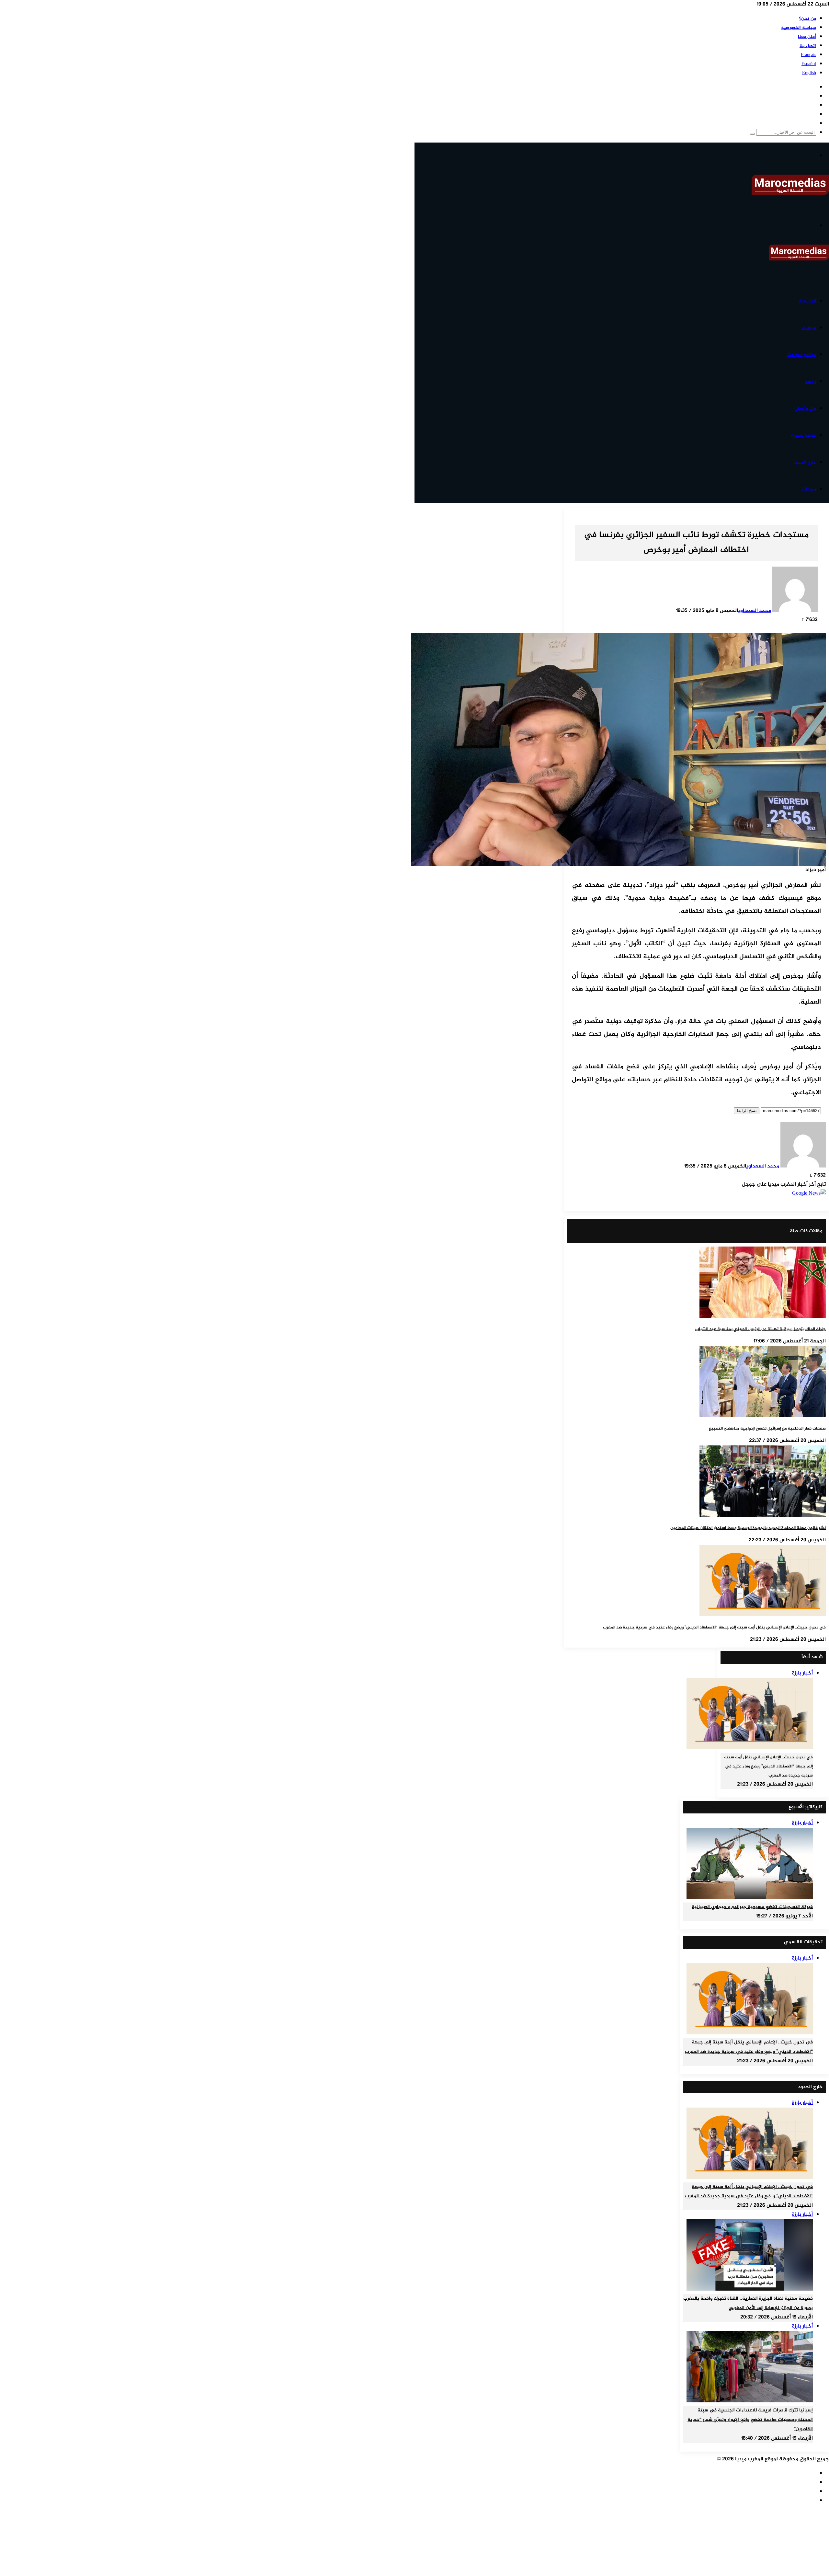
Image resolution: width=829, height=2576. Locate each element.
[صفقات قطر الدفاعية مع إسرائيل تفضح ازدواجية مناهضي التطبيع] (763, 1416)
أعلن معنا (807, 37)
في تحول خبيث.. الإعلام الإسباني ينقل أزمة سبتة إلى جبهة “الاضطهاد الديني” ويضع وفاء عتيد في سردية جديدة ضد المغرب (714, 1627)
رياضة (811, 382)
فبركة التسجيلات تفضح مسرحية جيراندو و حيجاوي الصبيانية (752, 1907)
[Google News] (809, 1194)
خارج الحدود (805, 462)
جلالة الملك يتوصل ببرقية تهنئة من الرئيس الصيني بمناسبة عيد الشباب (761, 1329)
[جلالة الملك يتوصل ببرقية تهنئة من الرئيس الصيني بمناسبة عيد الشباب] (763, 1317)
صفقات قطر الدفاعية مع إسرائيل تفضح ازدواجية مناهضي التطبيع (767, 1429)
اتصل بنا (808, 46)
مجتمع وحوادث (802, 355)
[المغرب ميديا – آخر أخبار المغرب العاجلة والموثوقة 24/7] (790, 194)
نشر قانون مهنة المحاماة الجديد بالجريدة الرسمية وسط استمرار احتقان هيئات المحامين (748, 1528)
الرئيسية (807, 301)
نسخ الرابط (747, 1111)
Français (808, 55)
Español (809, 64)
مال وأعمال (805, 409)
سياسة (809, 328)
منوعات (809, 489)
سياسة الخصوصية (799, 28)
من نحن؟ (807, 19)
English (809, 73)
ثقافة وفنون (804, 436)
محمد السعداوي (755, 611)
